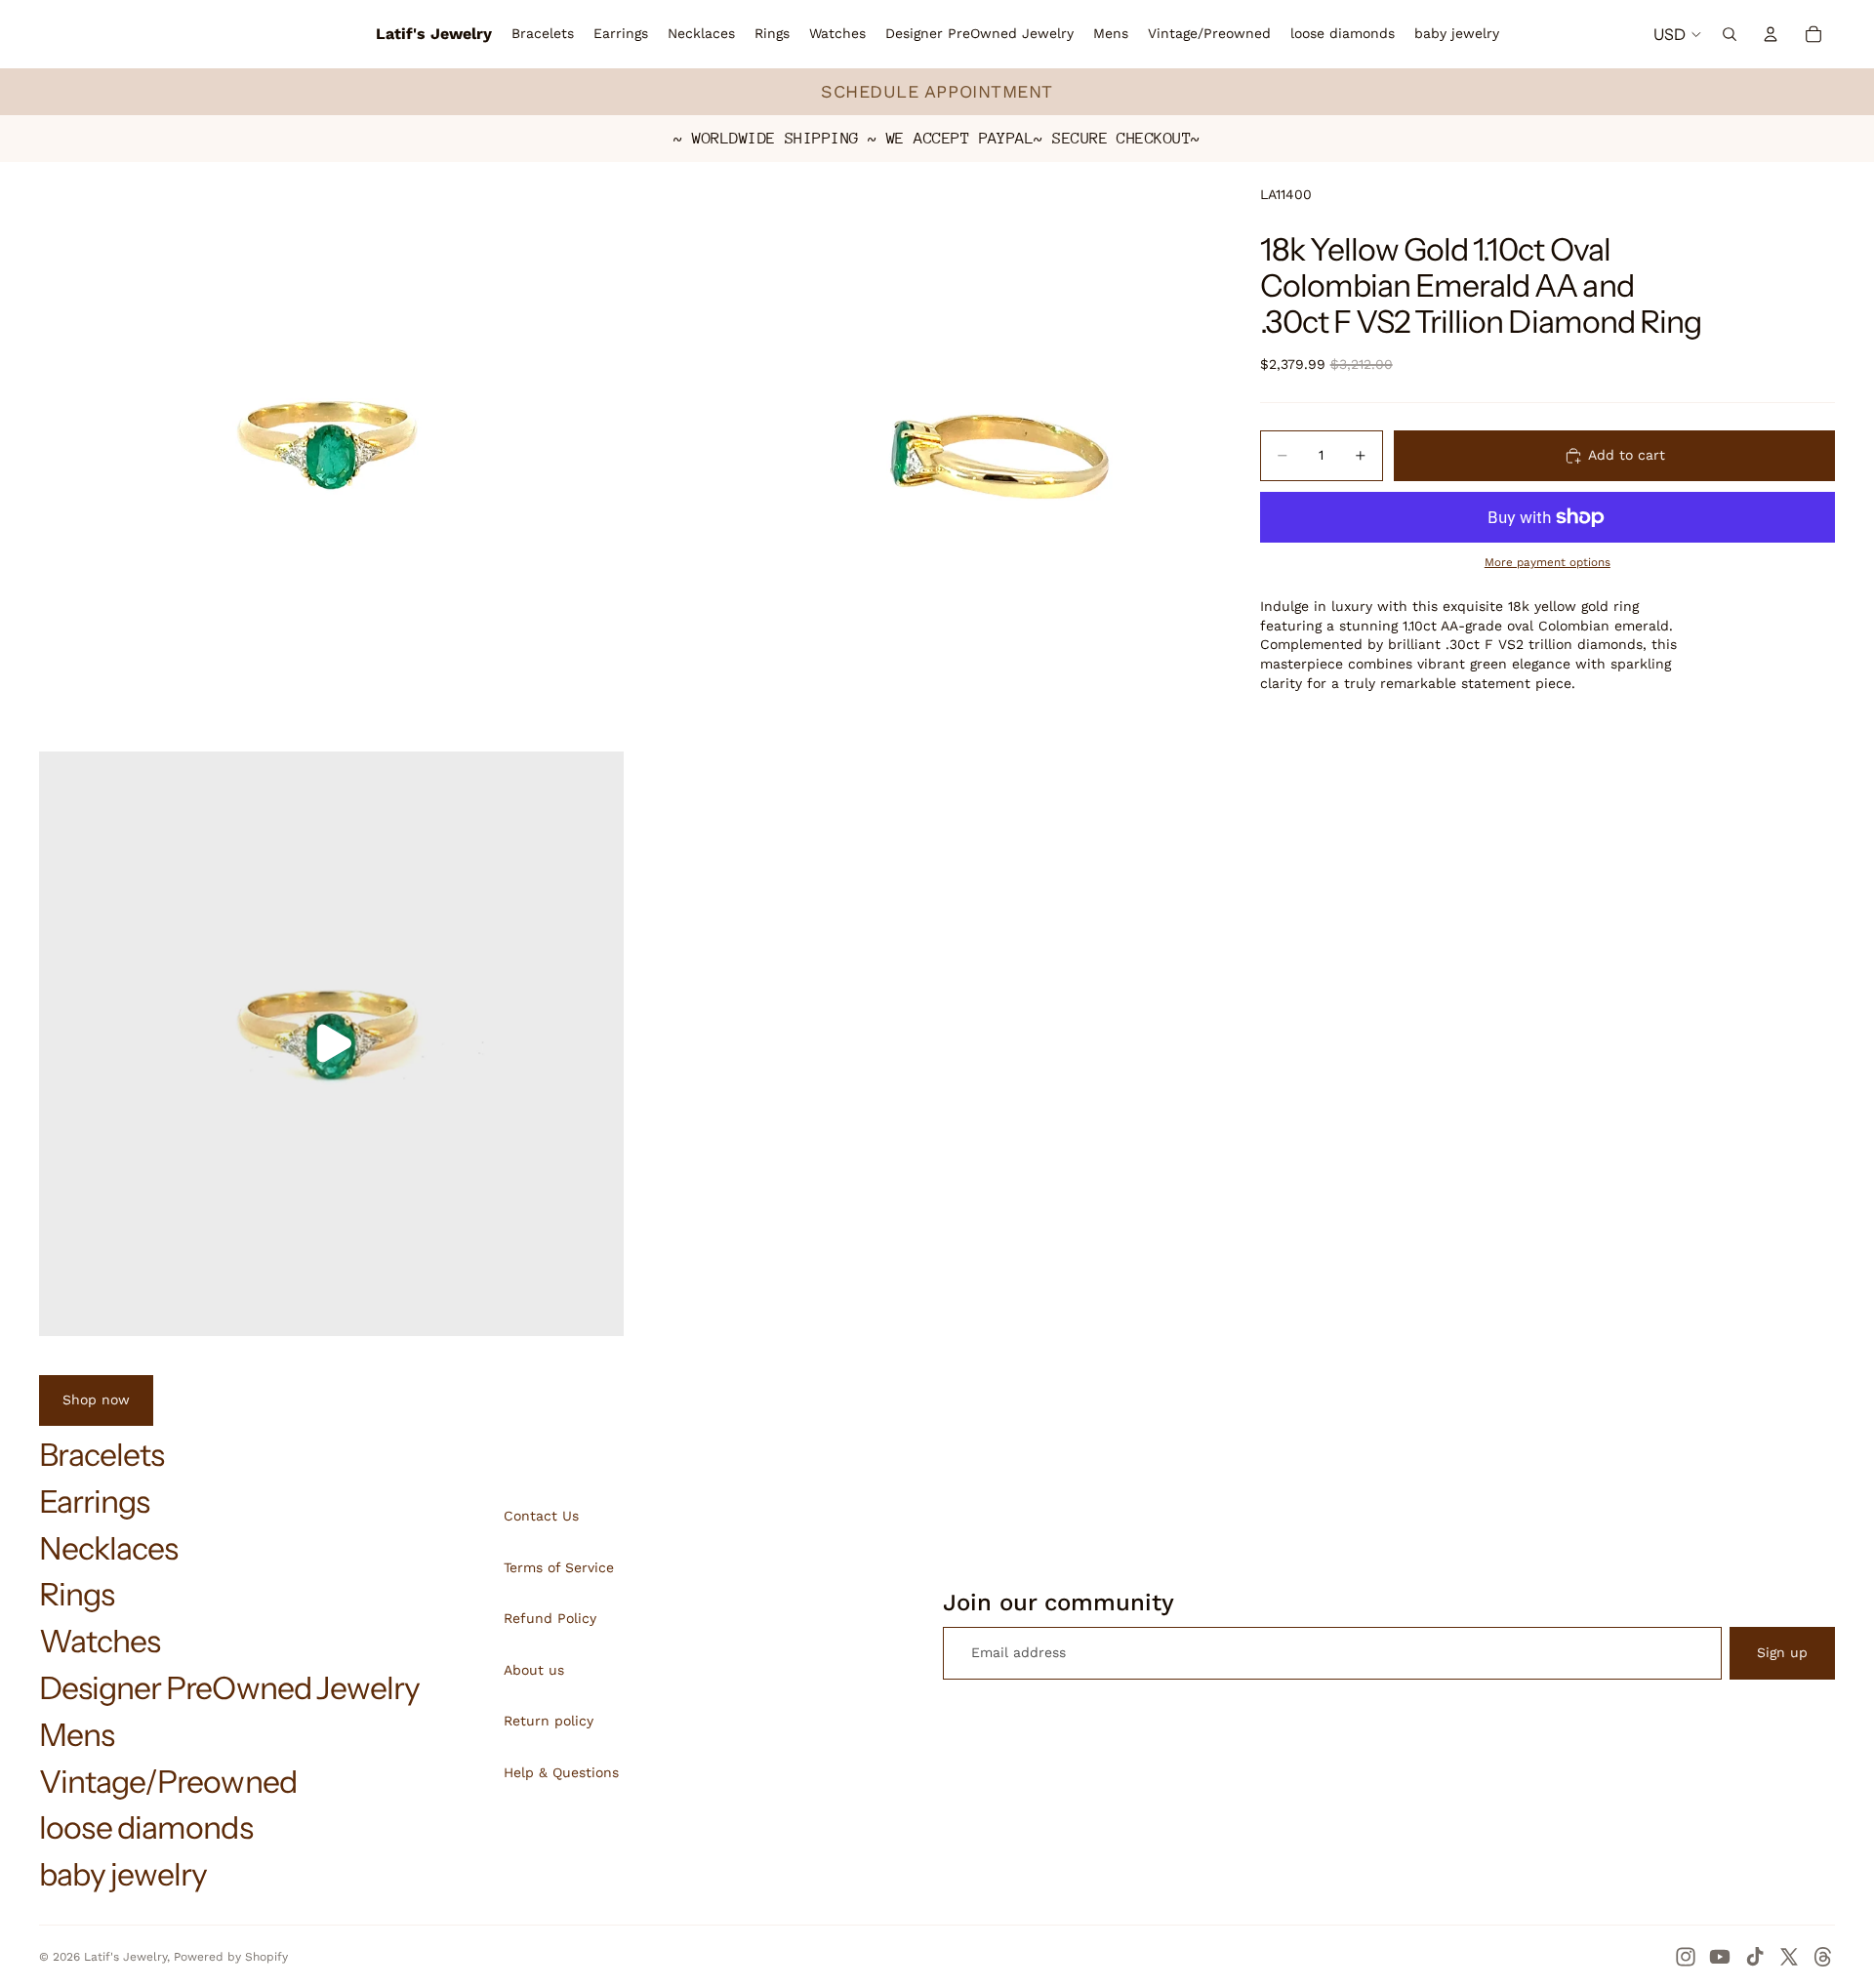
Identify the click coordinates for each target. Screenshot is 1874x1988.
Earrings (94, 1501)
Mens (77, 1735)
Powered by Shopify (231, 1957)
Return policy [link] (549, 1721)
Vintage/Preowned (168, 1782)
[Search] (1730, 34)
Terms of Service (559, 1567)
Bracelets (102, 1455)
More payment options (1548, 562)
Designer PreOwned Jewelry (229, 1688)
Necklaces (108, 1548)
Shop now (96, 1400)
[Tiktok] (1755, 1957)
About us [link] (534, 1670)
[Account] (1771, 34)
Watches (100, 1641)
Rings (77, 1594)
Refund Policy (550, 1618)
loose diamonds (146, 1827)
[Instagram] (1686, 1957)
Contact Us (541, 1516)
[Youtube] (1720, 1957)
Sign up (1782, 1652)
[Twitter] (1789, 1957)
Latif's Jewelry (125, 1957)
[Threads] (1823, 1957)
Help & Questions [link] (561, 1772)
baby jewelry (123, 1874)
